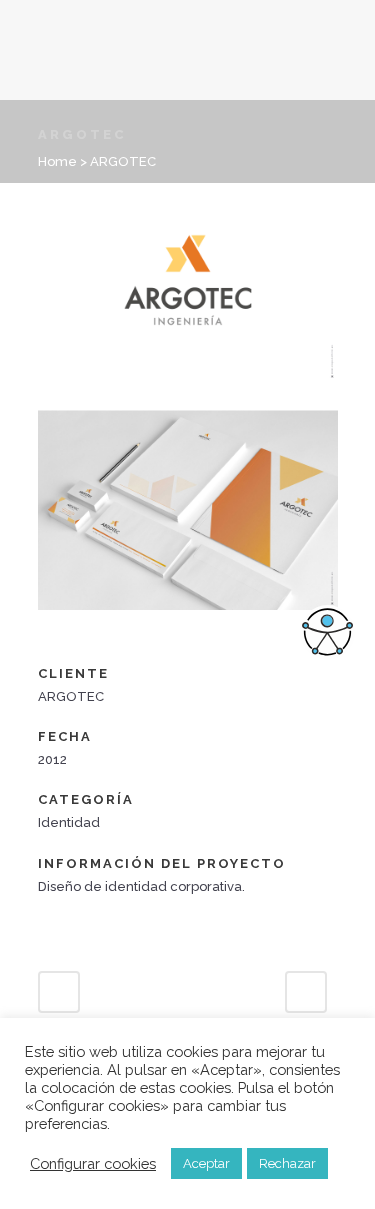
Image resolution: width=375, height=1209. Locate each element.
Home (57, 161)
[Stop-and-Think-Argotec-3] (39, 650)
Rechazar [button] (287, 1163)
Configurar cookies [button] (93, 1163)
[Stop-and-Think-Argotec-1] (188, 396)
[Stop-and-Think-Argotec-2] (188, 623)
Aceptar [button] (206, 1163)
